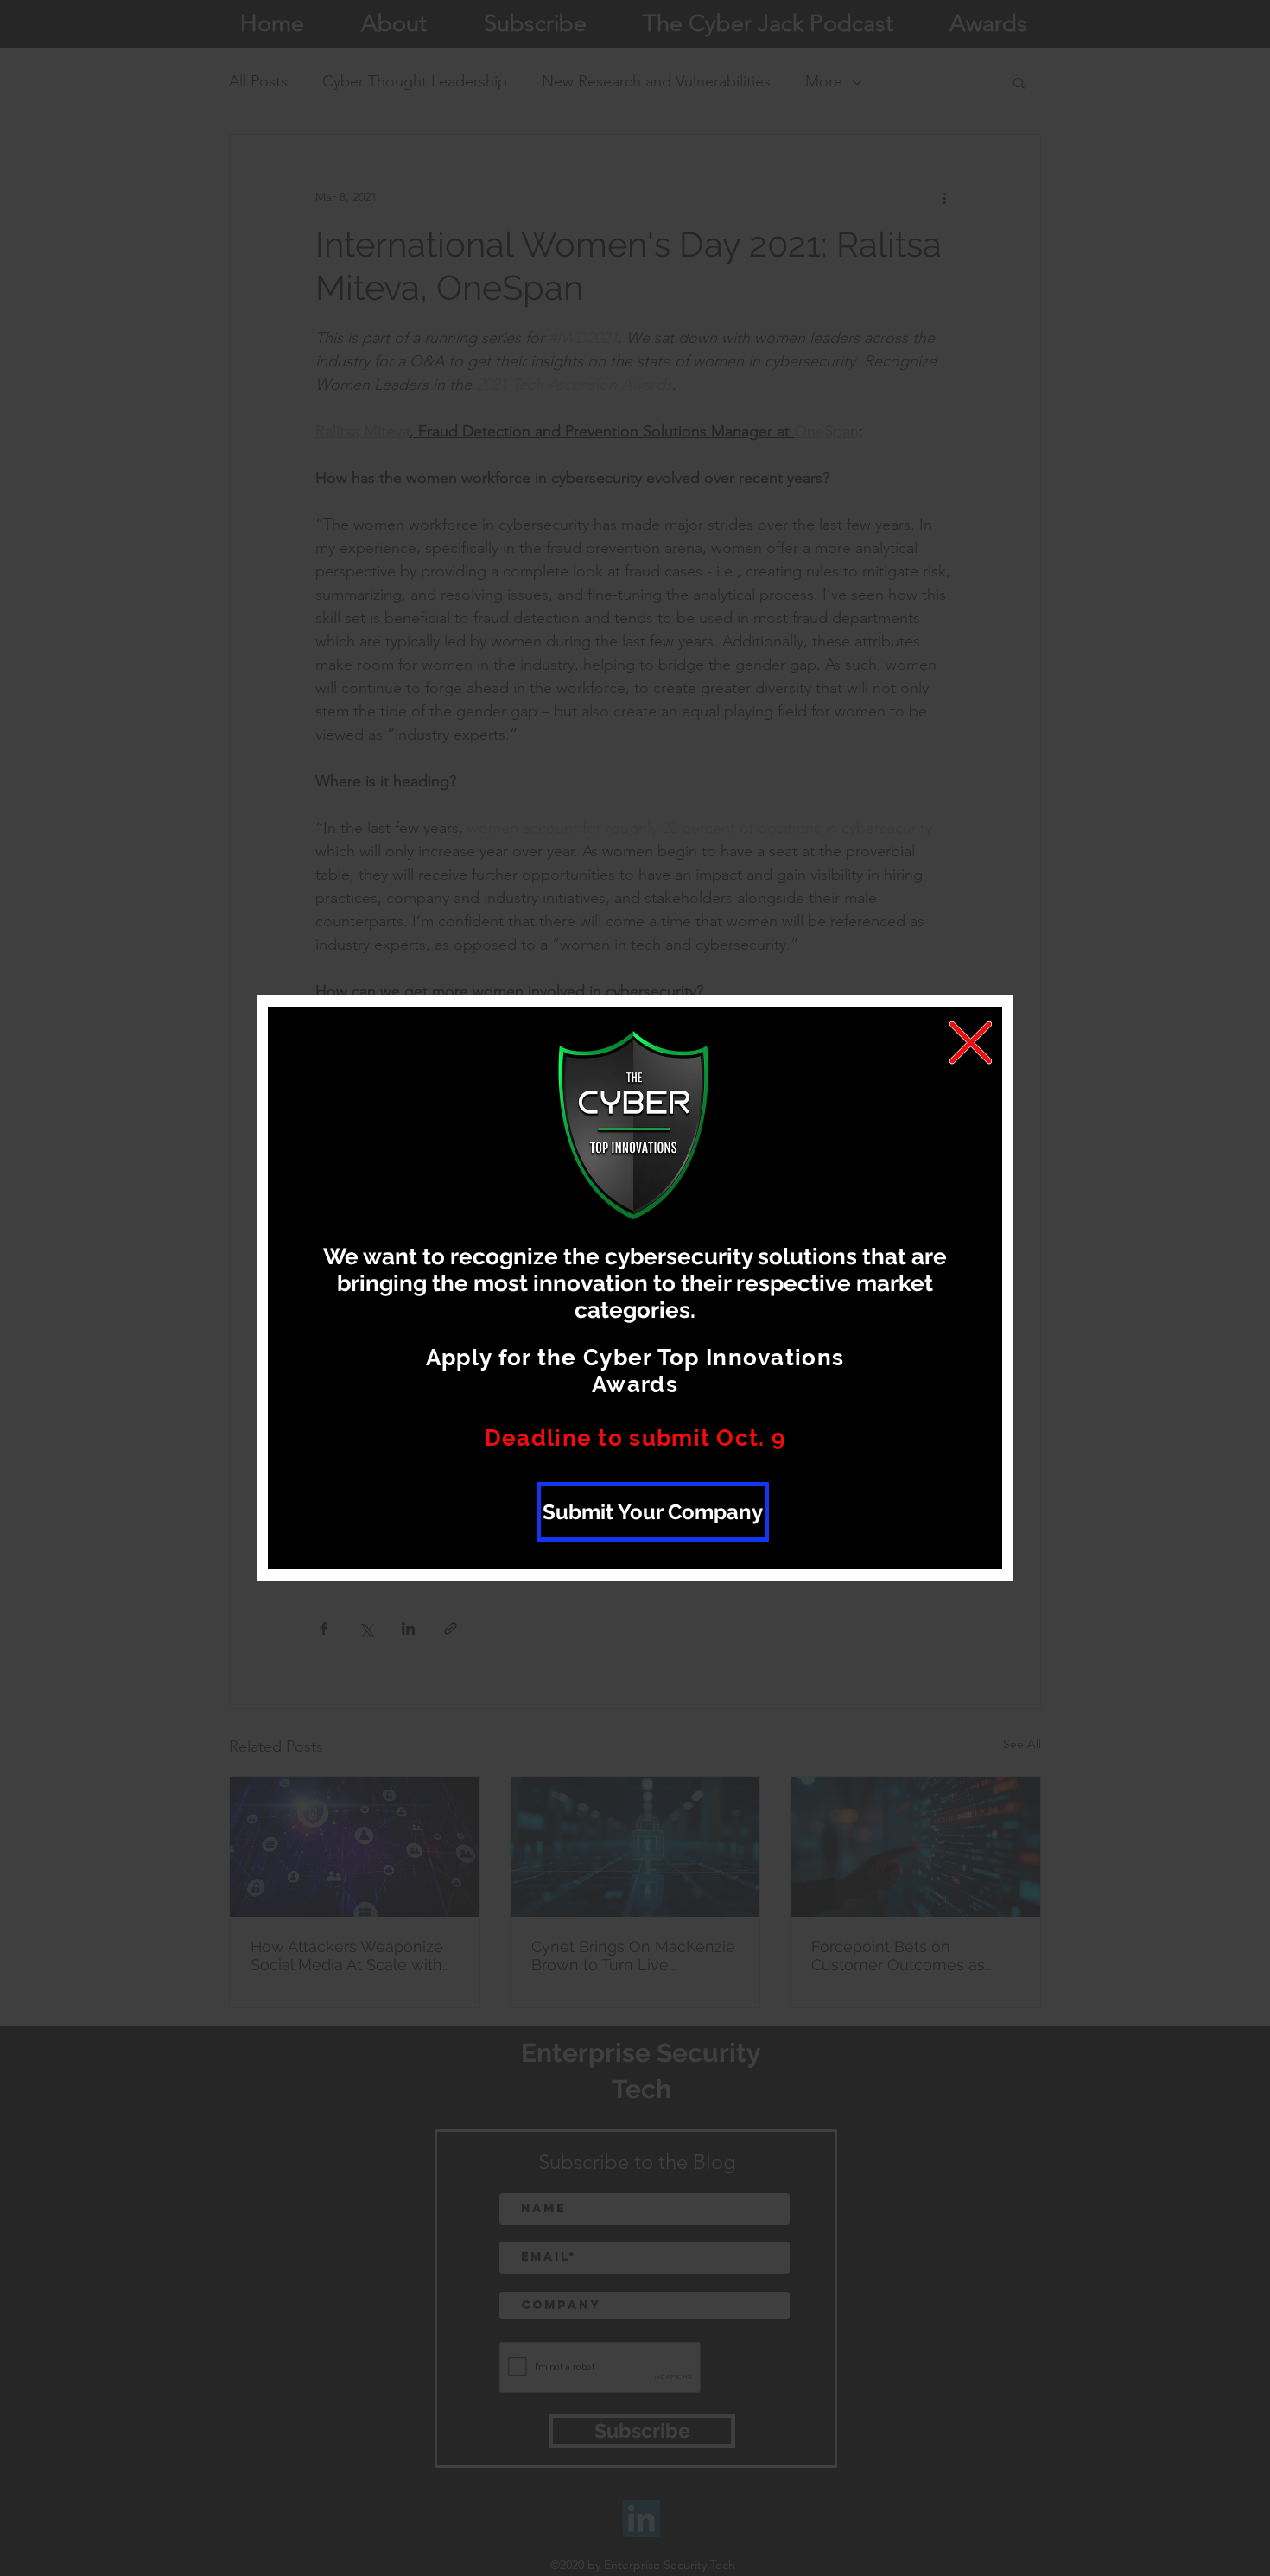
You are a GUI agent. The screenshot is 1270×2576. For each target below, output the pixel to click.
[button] (971, 1043)
